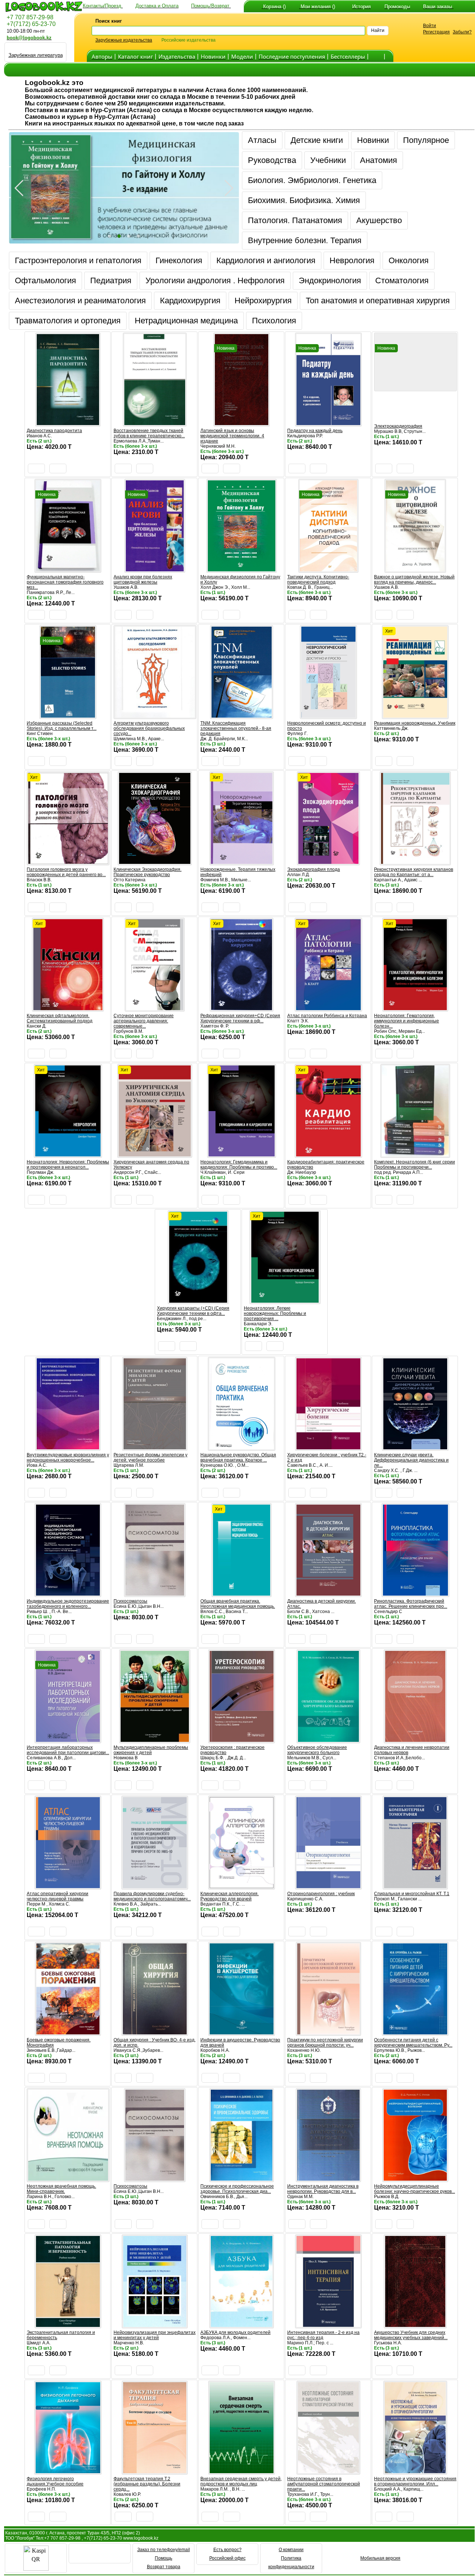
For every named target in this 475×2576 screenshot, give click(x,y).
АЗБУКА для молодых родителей (235, 2332)
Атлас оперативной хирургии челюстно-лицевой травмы (58, 1896)
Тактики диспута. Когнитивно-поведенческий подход (318, 579)
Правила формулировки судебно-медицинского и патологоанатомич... (152, 1896)
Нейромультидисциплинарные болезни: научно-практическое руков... (415, 2189)
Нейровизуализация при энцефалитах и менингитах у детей (155, 2335)
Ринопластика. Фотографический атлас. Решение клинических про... (411, 1604)
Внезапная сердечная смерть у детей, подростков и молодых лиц (241, 2481)
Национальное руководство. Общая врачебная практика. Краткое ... (238, 1457)
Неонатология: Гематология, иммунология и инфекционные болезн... (407, 1021)
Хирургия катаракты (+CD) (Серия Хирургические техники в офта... (193, 1311)
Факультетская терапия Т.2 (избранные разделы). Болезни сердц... (147, 2484)
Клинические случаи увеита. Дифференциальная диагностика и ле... (411, 1460)
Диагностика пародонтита (54, 431)
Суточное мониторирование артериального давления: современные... (144, 1021)
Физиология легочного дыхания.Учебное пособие (55, 2481)
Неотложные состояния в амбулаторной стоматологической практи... (324, 2484)
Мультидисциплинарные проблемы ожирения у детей (151, 1750)
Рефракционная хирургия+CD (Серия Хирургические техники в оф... (240, 1018)
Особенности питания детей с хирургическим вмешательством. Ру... (413, 2043)
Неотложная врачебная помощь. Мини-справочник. (61, 2189)
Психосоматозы (130, 1601)
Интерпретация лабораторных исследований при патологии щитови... (68, 1750)
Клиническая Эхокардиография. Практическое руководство (148, 872)
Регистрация (436, 32)
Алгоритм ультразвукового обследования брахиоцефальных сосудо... (149, 728)
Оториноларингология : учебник (321, 1894)
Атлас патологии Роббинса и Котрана (327, 1016)
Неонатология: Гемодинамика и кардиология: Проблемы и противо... (239, 1165)
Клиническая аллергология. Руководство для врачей (230, 1896)
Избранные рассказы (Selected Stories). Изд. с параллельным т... (62, 726)
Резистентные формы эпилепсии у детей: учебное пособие (150, 1457)
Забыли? (462, 32)
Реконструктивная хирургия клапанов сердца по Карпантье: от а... (414, 872)
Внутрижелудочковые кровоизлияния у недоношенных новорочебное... (68, 1457)
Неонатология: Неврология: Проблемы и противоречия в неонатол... (68, 1165)
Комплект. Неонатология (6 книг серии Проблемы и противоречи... (415, 1165)
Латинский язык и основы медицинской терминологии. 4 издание (232, 436)
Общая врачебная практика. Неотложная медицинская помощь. (238, 1604)
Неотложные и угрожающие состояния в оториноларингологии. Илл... (415, 2481)
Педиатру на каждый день (315, 431)
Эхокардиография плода (314, 869)
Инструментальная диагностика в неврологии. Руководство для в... (323, 2189)
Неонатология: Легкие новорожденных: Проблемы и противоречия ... (275, 1313)
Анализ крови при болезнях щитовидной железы (143, 579)
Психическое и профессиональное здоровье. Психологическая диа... (237, 2189)
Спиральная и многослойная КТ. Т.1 (412, 1894)
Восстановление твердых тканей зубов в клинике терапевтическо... (149, 433)
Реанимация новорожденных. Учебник (415, 723)
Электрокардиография (398, 426)
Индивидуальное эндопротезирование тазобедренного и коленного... (68, 1604)
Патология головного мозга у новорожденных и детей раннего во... (66, 872)
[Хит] (415, 716)
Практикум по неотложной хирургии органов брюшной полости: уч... (325, 2043)
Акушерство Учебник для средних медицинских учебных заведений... (411, 2335)
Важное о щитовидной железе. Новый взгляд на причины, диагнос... (414, 579)
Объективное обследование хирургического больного (317, 1750)
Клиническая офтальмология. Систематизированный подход (60, 1018)
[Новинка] (242, 423)
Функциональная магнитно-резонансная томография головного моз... (65, 582)
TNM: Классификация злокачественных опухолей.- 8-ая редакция (236, 728)
